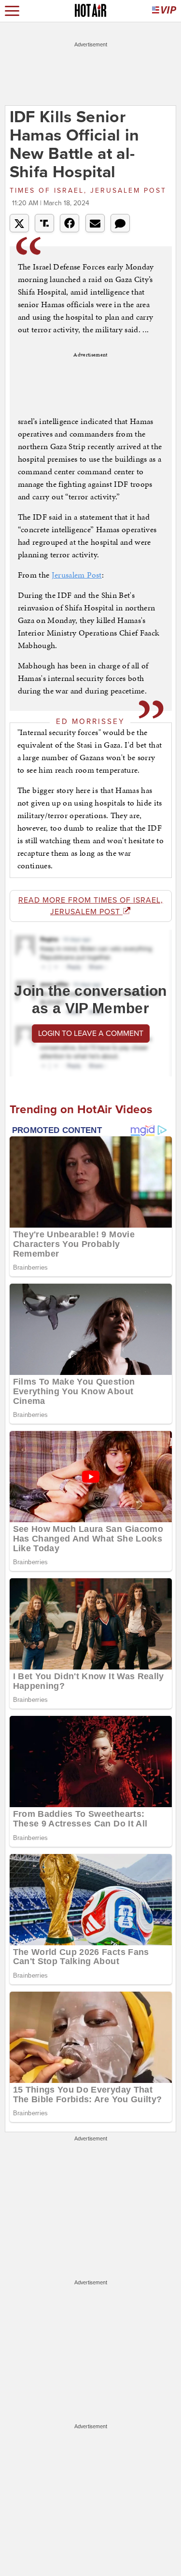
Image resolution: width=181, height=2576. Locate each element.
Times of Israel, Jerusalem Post (88, 191)
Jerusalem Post (77, 575)
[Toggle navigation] (12, 11)
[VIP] (164, 11)
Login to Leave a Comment (91, 1033)
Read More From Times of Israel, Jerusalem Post (91, 906)
